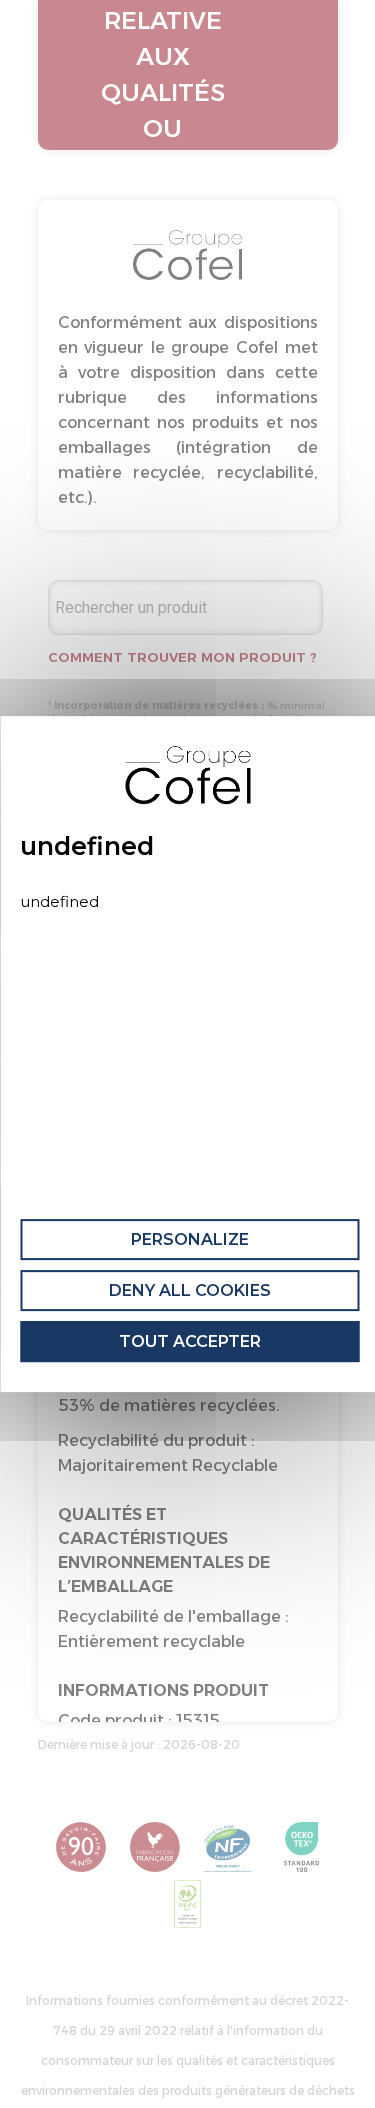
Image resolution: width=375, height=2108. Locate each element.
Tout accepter (190, 1341)
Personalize (190, 1239)
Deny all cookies (190, 1290)
